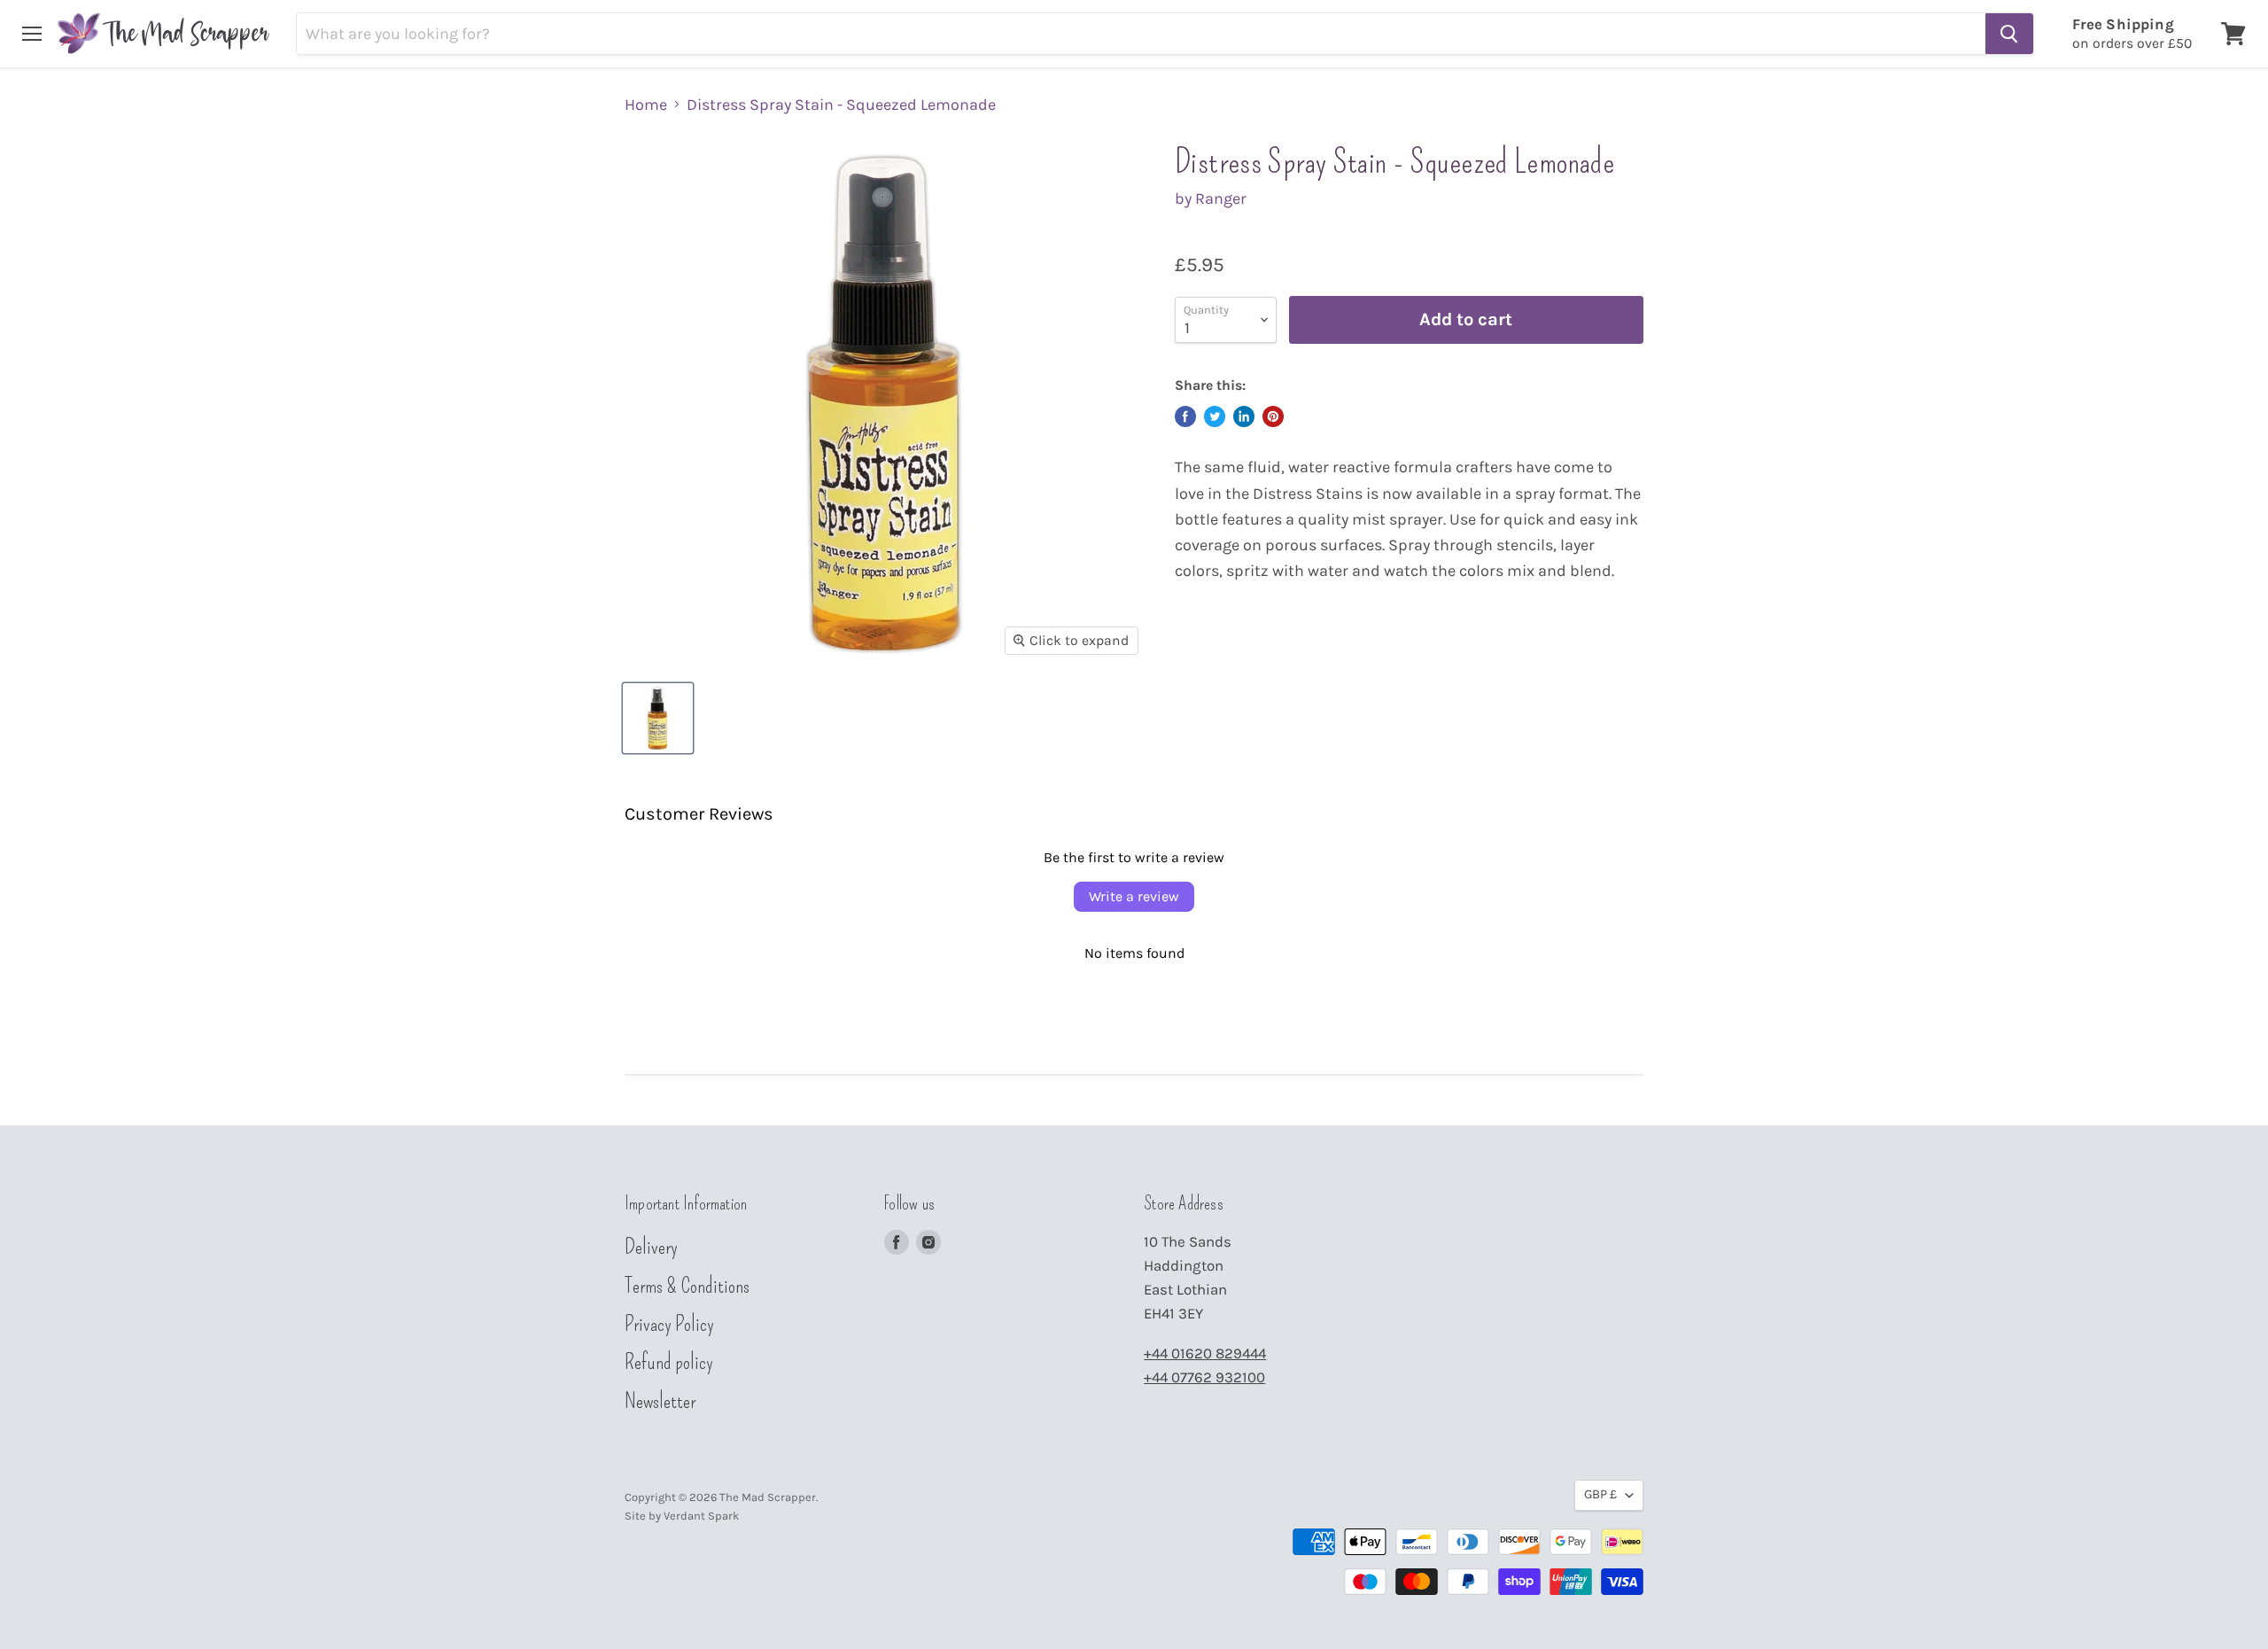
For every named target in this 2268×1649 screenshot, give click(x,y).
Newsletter (660, 1401)
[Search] (2009, 34)
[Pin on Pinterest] (1273, 416)
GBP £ (1600, 1494)
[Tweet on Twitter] (1215, 416)
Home (646, 105)
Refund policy (669, 1362)
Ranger (1221, 198)
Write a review (1134, 896)
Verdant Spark (701, 1516)
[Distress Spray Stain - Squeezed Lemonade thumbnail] (658, 718)
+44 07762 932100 (1204, 1377)
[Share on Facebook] (1185, 416)
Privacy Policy (669, 1324)
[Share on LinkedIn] (1244, 416)
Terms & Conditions (687, 1286)
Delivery (651, 1247)
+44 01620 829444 (1205, 1353)
